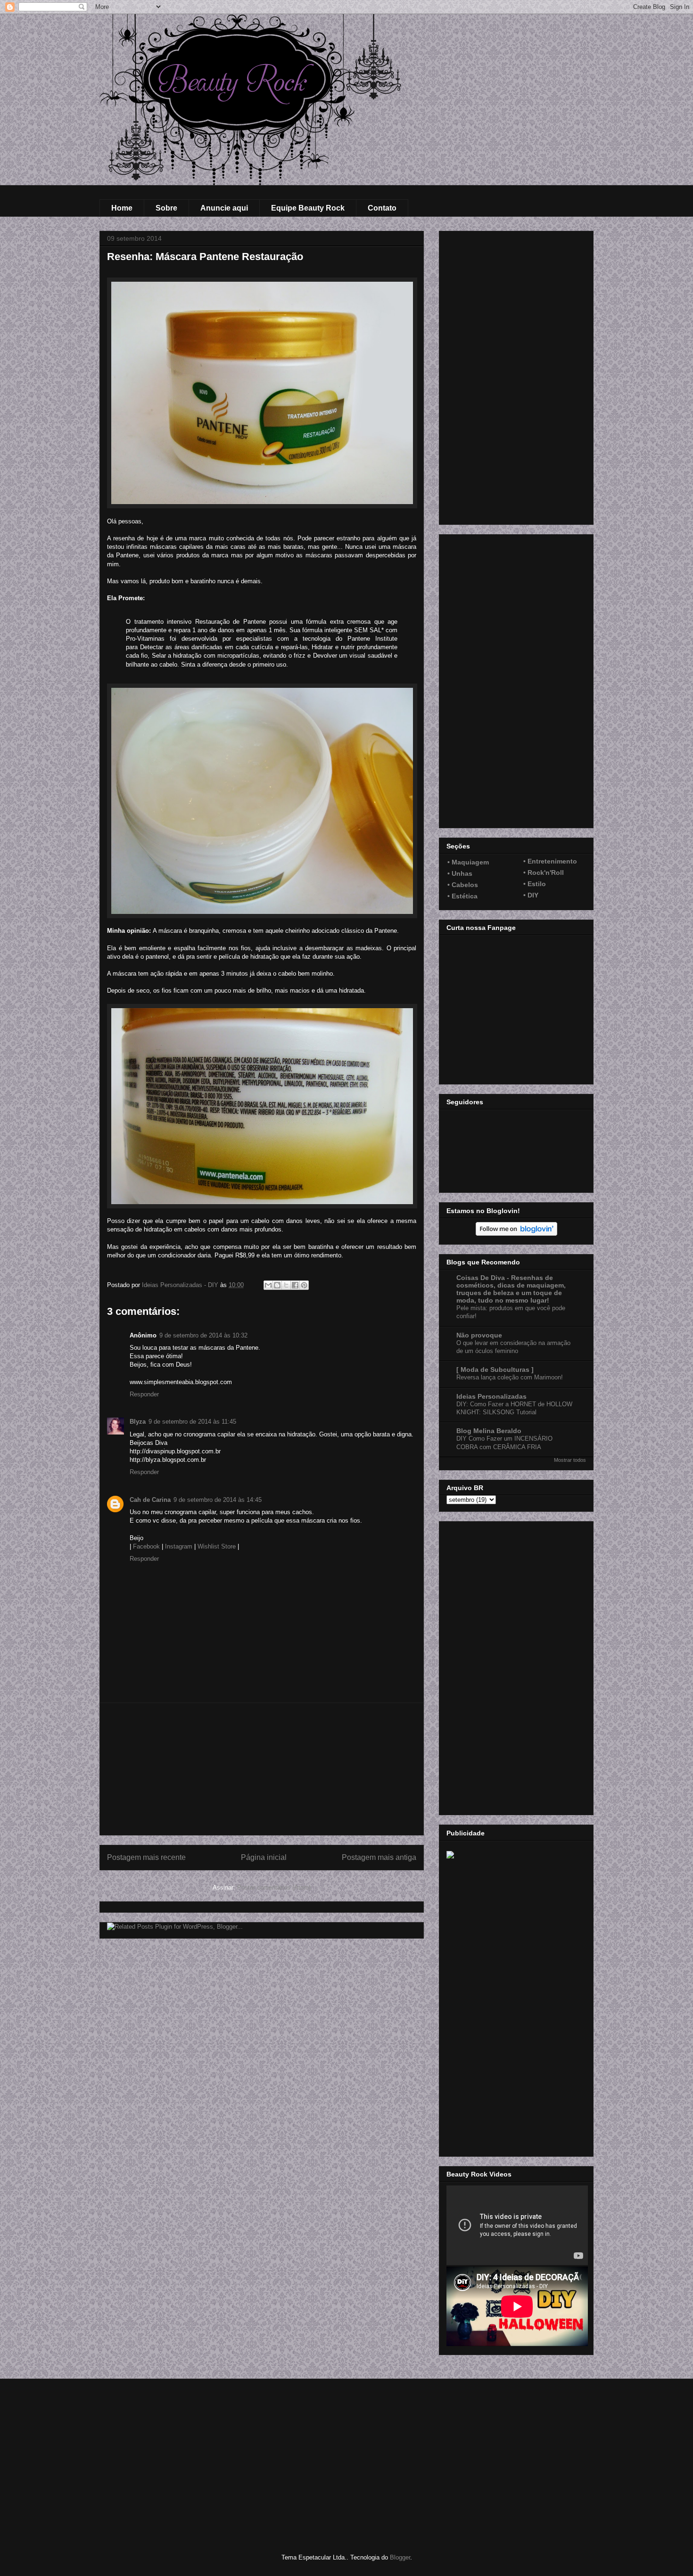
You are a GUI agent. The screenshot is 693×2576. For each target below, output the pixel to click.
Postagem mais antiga (379, 1857)
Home (122, 208)
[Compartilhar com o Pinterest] (304, 1285)
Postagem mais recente (146, 1857)
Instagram (179, 1546)
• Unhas (460, 873)
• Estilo (535, 884)
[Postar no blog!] (277, 1285)
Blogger (400, 2557)
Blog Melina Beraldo (489, 1431)
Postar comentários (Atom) (274, 1887)
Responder (144, 1394)
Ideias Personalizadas (491, 1396)
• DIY (531, 895)
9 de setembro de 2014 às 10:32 (203, 1335)
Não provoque (479, 1335)
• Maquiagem (468, 862)
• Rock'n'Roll (544, 872)
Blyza (138, 1422)
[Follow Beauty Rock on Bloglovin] (516, 1233)
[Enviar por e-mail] (268, 1285)
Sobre (166, 208)
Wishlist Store (217, 1546)
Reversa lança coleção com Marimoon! (510, 1377)
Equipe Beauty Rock (308, 208)
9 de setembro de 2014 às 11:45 (192, 1422)
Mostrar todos (570, 1460)
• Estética (462, 896)
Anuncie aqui (224, 208)
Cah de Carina (150, 1500)
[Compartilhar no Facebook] (295, 1285)
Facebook (146, 1546)
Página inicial (264, 1857)
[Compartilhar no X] (286, 1285)
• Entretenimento (550, 861)
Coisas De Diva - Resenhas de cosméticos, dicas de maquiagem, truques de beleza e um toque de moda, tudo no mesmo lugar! (511, 1289)
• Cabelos (463, 885)
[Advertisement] (262, 1769)
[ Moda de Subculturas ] (495, 1370)
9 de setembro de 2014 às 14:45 (218, 1500)
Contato (382, 208)
